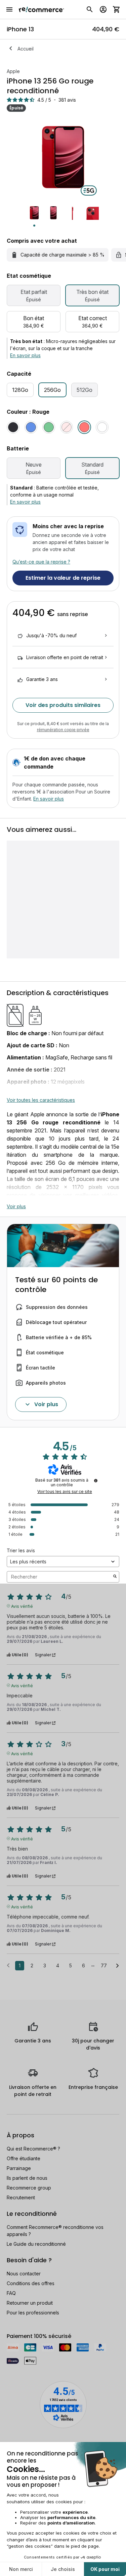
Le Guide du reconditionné (36, 2244)
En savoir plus (25, 355)
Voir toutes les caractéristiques (41, 1100)
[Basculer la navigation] (9, 9)
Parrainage (19, 2168)
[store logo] (41, 9)
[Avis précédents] (8, 1965)
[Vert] (49, 427)
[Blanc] (102, 427)
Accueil (26, 49)
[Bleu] (31, 427)
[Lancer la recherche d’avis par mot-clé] (115, 1577)
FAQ (11, 2293)
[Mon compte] (103, 9)
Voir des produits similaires (63, 705)
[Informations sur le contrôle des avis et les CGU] (96, 1481)
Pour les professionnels (33, 2313)
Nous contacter (24, 2274)
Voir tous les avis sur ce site (65, 1492)
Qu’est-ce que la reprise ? (41, 562)
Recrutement (21, 2197)
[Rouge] (84, 427)
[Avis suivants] (117, 1966)
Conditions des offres (31, 2283)
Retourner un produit (30, 2303)
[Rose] (67, 427)
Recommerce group (29, 2188)
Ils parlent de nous (27, 2178)
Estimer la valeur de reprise (63, 578)
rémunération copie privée (63, 730)
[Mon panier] (117, 9)
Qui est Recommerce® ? (33, 2149)
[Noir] (13, 427)
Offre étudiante (24, 2158)
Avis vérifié (22, 1606)
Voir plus (16, 1206)
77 (104, 1965)
